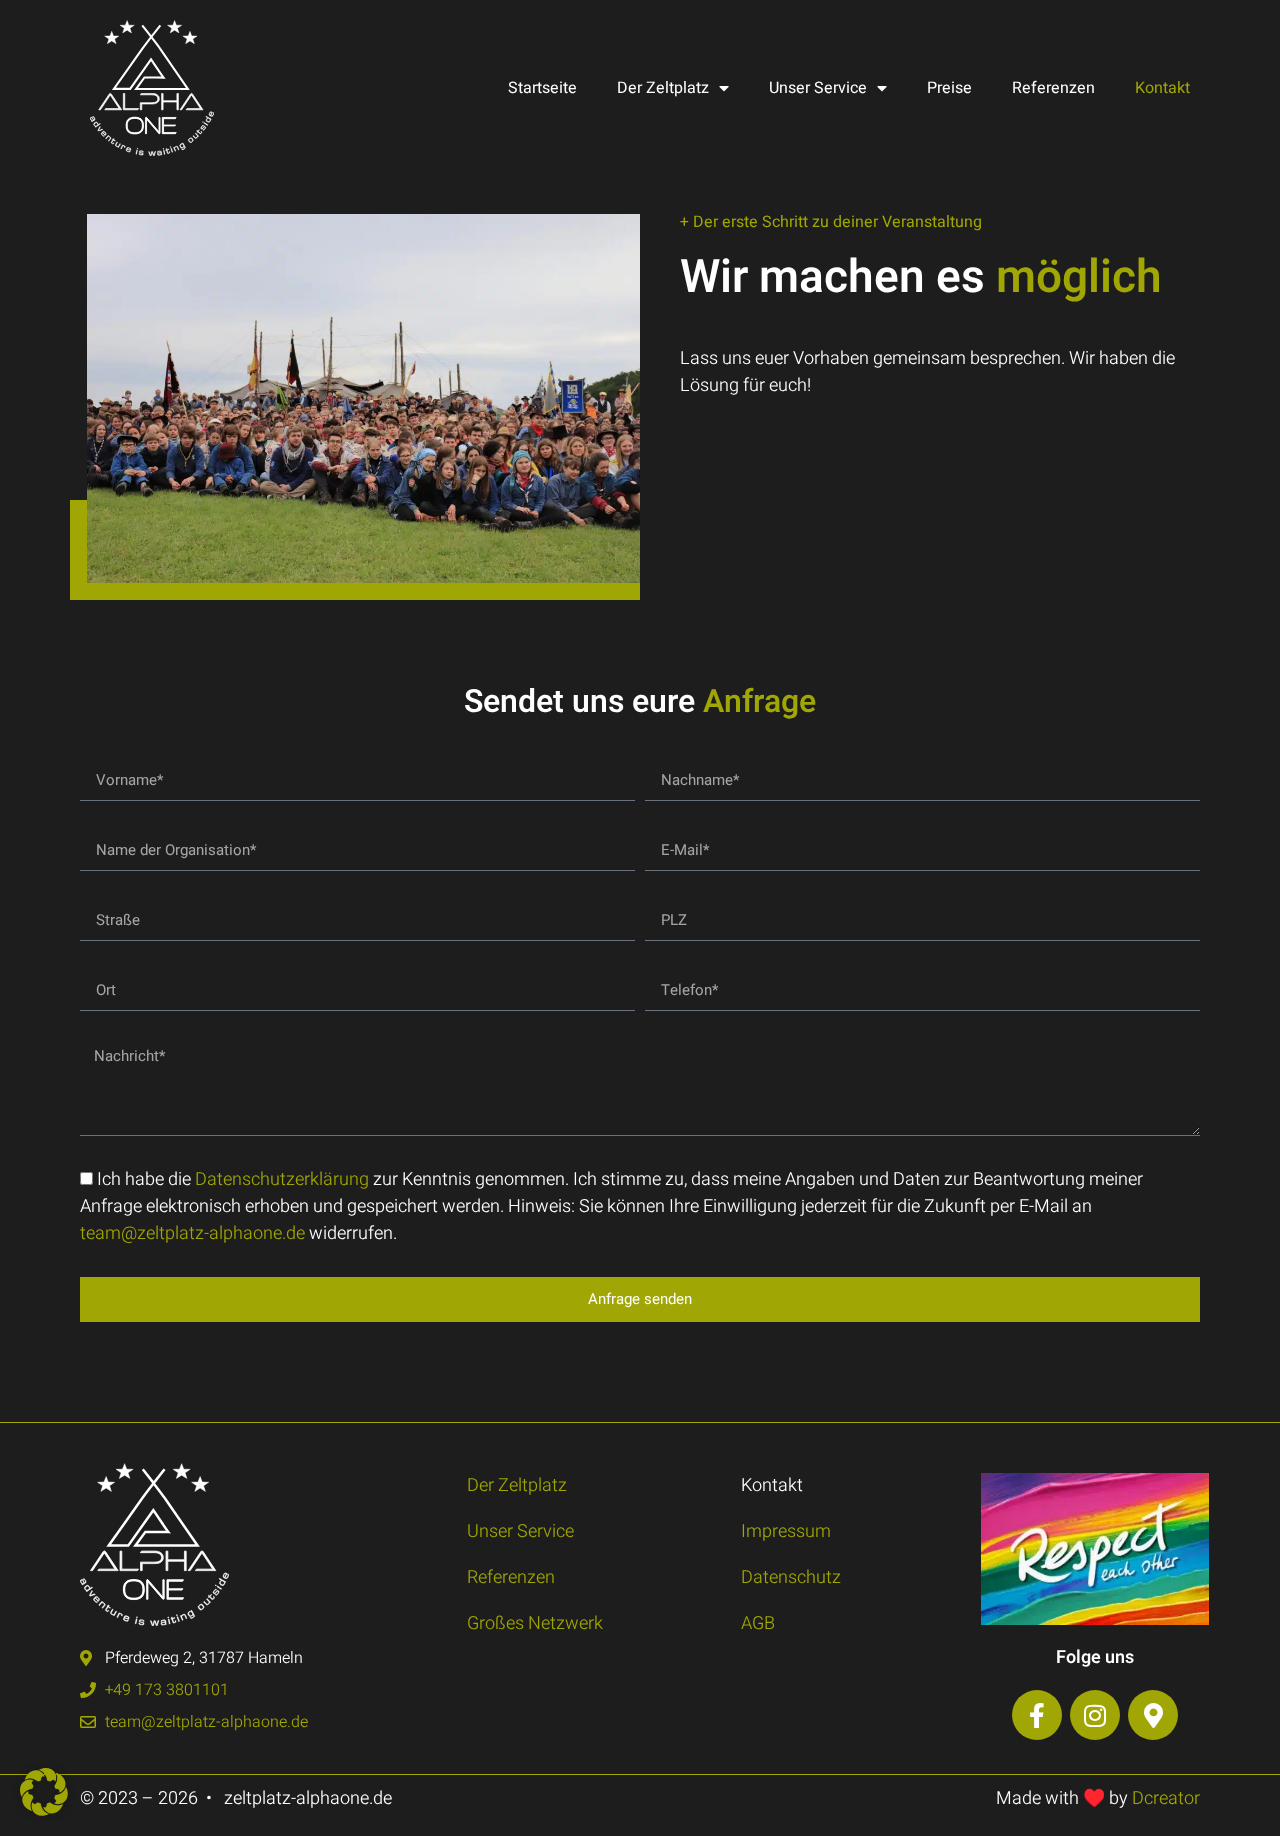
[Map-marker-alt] (1153, 1715)
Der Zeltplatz (663, 88)
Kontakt (1162, 88)
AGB (758, 1623)
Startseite (542, 88)
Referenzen (1053, 88)
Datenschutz (791, 1577)
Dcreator (1166, 1798)
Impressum (786, 1531)
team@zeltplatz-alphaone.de (192, 1233)
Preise (949, 88)
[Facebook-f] (1037, 1715)
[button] (44, 1792)
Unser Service (818, 88)
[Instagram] (1095, 1715)
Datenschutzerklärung (282, 1179)
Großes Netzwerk (535, 1623)
